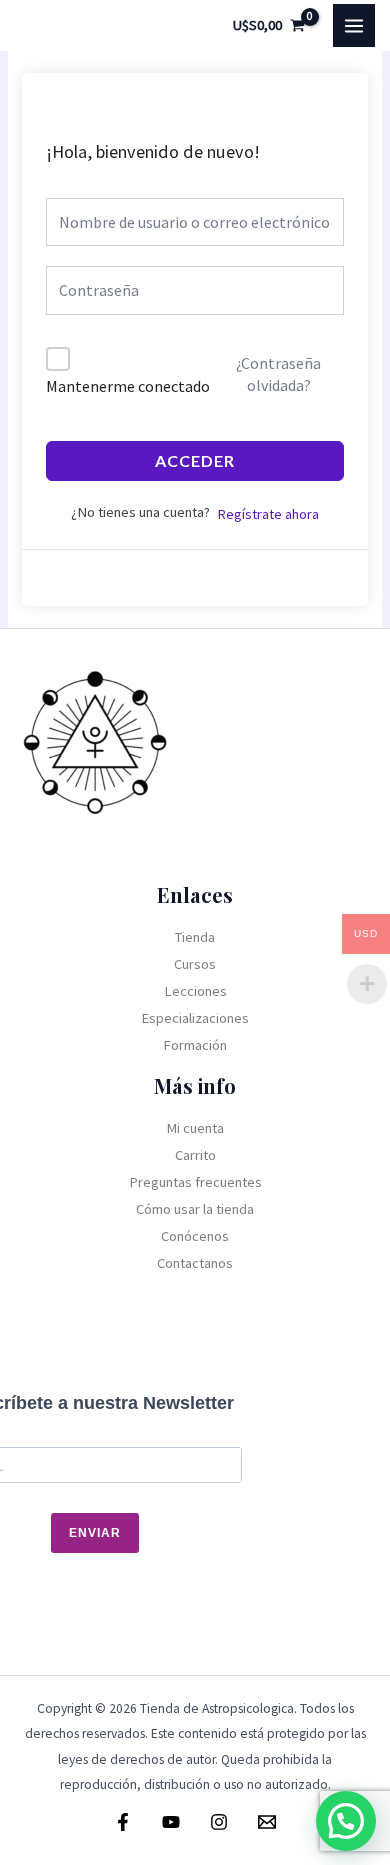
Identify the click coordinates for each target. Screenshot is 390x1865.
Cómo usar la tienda (195, 1209)
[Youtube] (171, 1822)
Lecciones (195, 991)
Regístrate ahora (268, 514)
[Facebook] (123, 1822)
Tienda (195, 937)
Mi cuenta (195, 1128)
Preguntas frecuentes (195, 1182)
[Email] (267, 1822)
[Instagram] (219, 1822)
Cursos (195, 964)
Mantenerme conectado (128, 386)
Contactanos (195, 1263)
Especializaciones (195, 1018)
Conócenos (195, 1236)
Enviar (95, 1533)
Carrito (195, 1155)
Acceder (195, 460)
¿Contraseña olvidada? (278, 374)
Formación (195, 1045)
